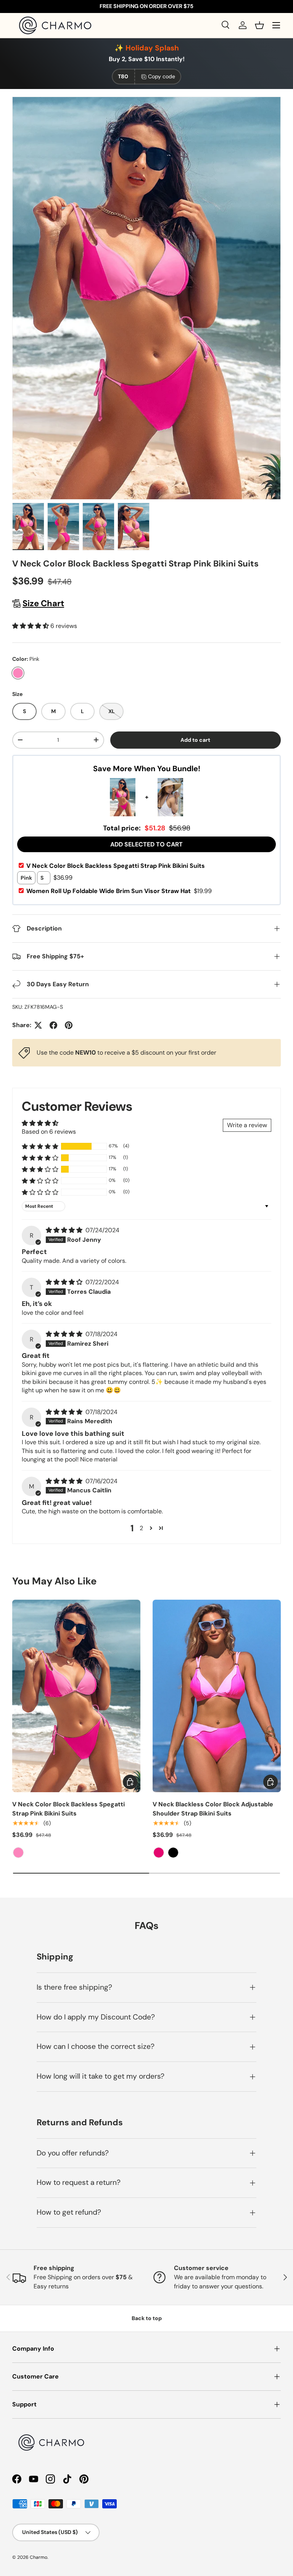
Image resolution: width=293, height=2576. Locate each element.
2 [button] (141, 1528)
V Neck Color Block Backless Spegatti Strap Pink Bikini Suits (116, 866)
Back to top (147, 2318)
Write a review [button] (247, 1125)
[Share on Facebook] (53, 1025)
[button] (259, 25)
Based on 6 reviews (49, 1132)
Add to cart (195, 740)
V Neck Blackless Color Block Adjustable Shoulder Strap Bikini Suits (213, 1809)
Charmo (39, 2557)
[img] (65, 1230)
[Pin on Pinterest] (69, 1025)
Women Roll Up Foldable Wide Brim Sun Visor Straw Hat (119, 891)
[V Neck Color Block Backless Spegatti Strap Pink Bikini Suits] (76, 1696)
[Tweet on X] (38, 1025)
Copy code (162, 76)
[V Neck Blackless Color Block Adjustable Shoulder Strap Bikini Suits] (217, 1696)
